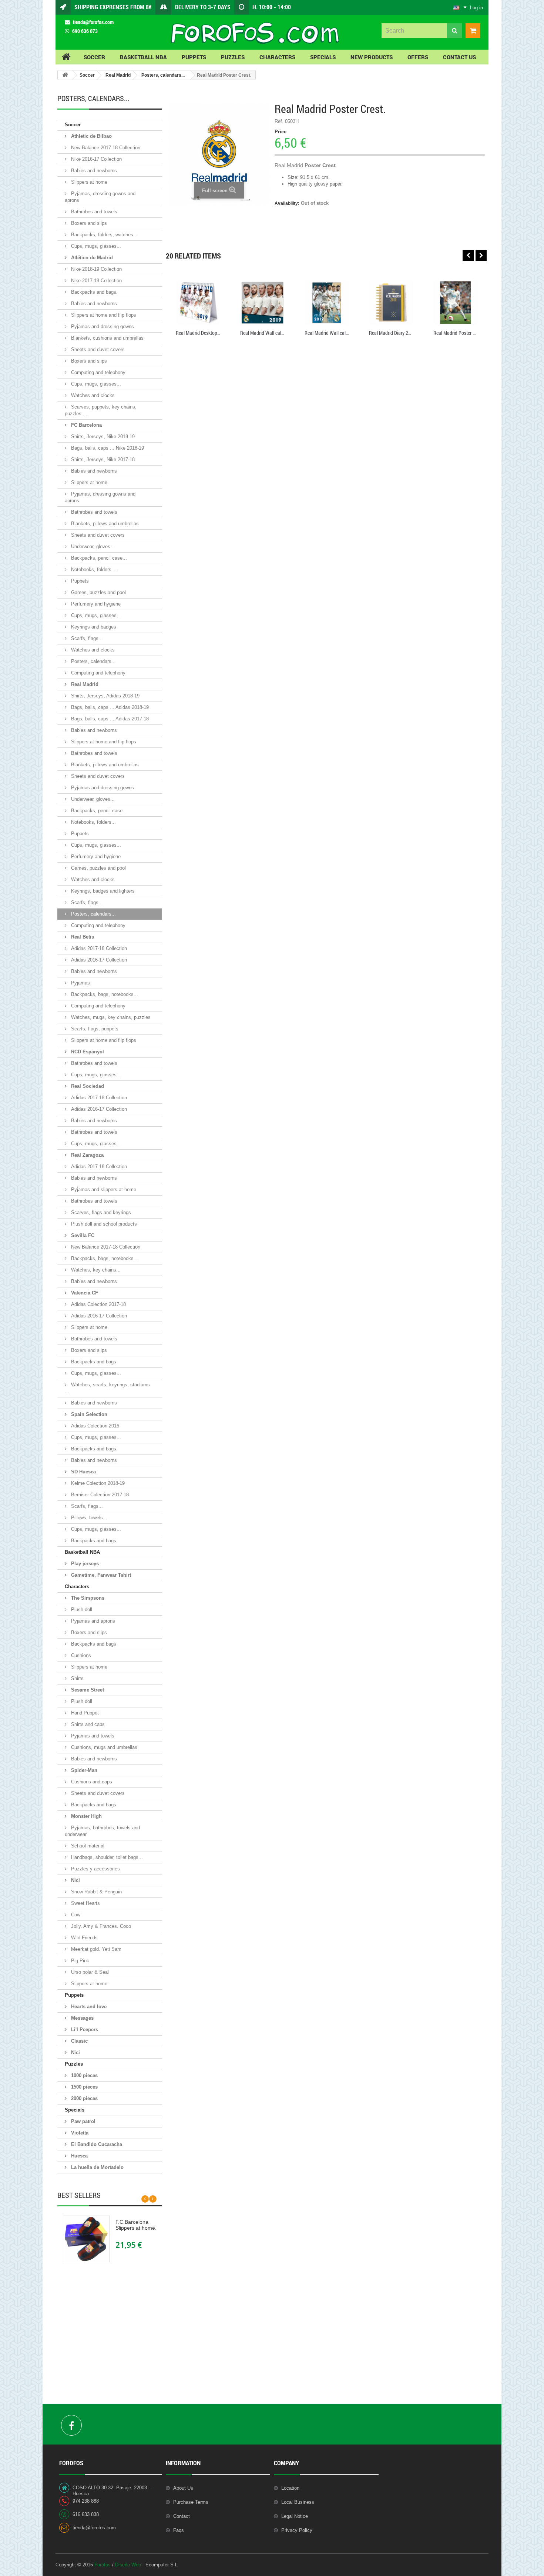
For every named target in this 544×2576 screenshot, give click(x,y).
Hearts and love (88, 2007)
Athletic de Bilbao (91, 136)
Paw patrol (83, 2121)
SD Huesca (83, 1472)
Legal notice (295, 2516)
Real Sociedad (87, 1086)
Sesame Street (87, 1690)
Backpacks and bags (93, 1362)
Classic (79, 2041)
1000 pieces (84, 2075)
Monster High (86, 1816)
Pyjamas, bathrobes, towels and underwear (102, 1831)
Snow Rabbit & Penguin (96, 1892)
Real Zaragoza (87, 1155)
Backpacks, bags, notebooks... (104, 994)
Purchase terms (191, 2502)
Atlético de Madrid (91, 258)
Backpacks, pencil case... (98, 558)
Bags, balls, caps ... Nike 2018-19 (107, 448)
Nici (75, 1880)
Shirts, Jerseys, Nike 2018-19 (102, 436)
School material (87, 1846)
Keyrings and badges (93, 627)
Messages (82, 2018)
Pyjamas (80, 983)
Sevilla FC (82, 1235)
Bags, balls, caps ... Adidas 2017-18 (109, 719)
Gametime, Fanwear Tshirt (100, 1575)
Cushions (80, 1655)
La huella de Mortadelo (97, 2167)
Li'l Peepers (84, 2030)
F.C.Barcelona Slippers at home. (136, 2225)
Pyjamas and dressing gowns (102, 326)
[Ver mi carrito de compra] (471, 31)
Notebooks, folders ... (93, 569)
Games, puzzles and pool (98, 592)
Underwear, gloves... (92, 546)
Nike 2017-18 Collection (96, 281)
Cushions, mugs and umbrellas (103, 1747)
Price (281, 132)
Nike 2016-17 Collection (96, 159)
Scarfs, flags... (86, 638)
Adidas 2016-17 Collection (98, 960)
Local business (298, 2502)
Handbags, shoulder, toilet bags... (106, 1857)
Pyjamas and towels (92, 1736)
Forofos (103, 2565)
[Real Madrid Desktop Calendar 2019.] (198, 303)
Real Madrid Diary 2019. (391, 333)
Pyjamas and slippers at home (103, 1189)
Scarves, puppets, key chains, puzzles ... (101, 410)
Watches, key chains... (95, 1270)
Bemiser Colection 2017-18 (99, 1495)
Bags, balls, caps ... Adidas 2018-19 (109, 707)
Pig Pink (79, 1961)
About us (183, 2488)
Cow (75, 1915)
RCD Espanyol (87, 1052)
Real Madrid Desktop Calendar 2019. (198, 333)
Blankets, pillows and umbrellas (104, 524)
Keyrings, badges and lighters (102, 891)
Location (290, 2488)
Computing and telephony (98, 372)
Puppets (79, 581)
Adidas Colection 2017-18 (98, 1304)
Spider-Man (83, 1770)
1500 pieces (84, 2087)
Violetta (79, 2133)
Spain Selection (88, 1414)
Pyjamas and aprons (92, 1621)
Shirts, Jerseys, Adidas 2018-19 (105, 696)
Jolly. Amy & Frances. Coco (100, 1926)
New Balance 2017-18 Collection (105, 148)
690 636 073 (85, 31)
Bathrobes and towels (93, 212)
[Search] (454, 31)
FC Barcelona (86, 425)
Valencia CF (84, 1293)
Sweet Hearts (85, 1903)
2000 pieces (84, 2098)
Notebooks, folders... (93, 822)
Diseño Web (128, 2565)
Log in (476, 8)
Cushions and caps (91, 1782)
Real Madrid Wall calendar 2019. (262, 333)
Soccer (87, 75)
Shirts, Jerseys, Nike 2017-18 (102, 459)
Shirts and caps (87, 1724)
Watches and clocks (92, 395)
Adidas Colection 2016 (94, 1426)
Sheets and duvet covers (97, 349)
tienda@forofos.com (93, 22)
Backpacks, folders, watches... (104, 235)
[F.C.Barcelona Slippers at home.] (86, 2239)
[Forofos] (254, 33)
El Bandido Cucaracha (96, 2144)
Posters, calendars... (163, 75)
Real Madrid (118, 75)
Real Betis (82, 937)
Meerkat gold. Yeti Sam (95, 1949)
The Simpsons (87, 1598)
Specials (75, 2110)
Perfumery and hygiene (95, 604)
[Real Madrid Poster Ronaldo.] (456, 303)
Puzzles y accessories (95, 1869)
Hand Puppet (84, 1713)
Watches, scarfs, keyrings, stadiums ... (107, 1388)
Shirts (77, 1678)
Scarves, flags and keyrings (100, 1212)
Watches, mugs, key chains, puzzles (110, 1017)
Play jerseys (84, 1564)
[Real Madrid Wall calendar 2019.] (262, 303)
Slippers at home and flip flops (103, 315)
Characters (77, 1587)
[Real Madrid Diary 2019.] (391, 303)
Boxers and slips (88, 223)
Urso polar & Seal (89, 1972)
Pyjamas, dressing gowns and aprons (100, 197)
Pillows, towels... (88, 1518)
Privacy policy (297, 2530)
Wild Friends (84, 1938)
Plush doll (81, 1609)
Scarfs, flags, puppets (94, 1029)
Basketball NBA (82, 1552)
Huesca (79, 2156)
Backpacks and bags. (94, 292)
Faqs (179, 2530)
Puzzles (74, 2064)
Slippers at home (88, 182)
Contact (182, 2516)
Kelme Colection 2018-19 (97, 1483)
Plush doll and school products (103, 1224)
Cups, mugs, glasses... (95, 246)
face (71, 2425)
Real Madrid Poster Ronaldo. (456, 333)
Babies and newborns (93, 171)
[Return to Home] (65, 75)
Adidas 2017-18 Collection (98, 948)
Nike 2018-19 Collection (96, 269)
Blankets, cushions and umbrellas (107, 338)
